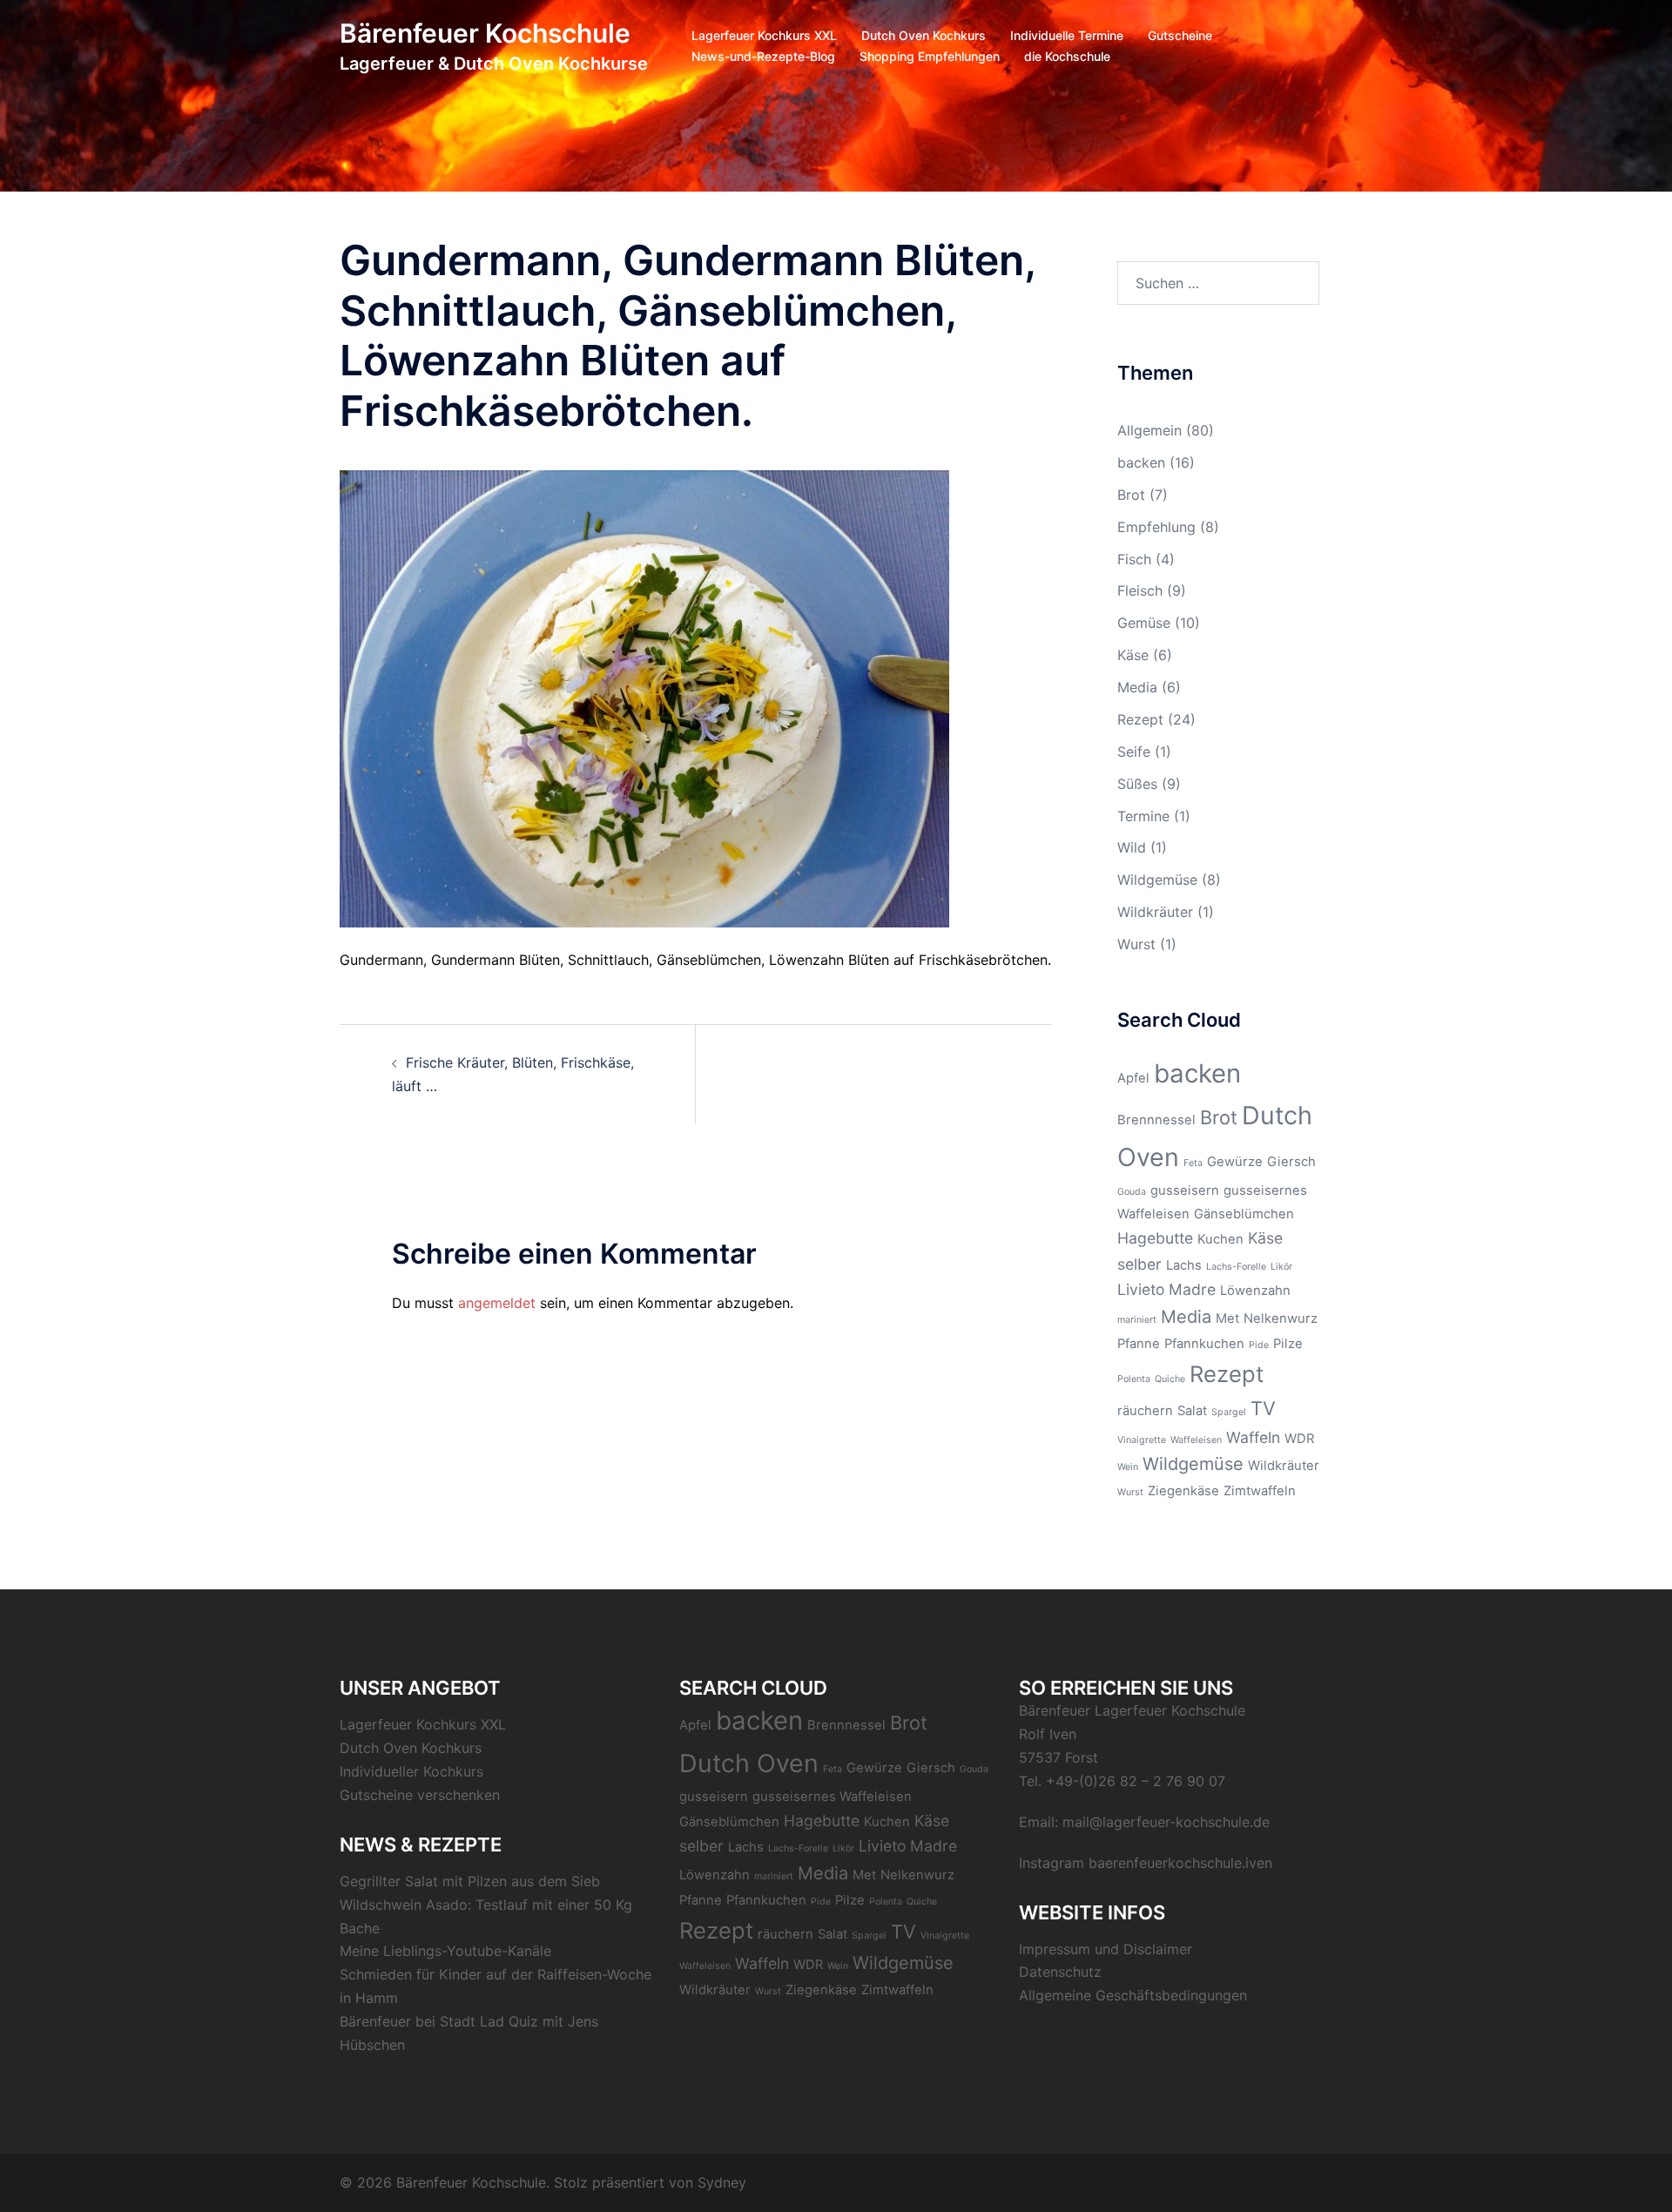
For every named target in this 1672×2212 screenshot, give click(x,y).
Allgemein (1149, 430)
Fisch (1134, 559)
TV (1263, 1408)
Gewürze (1235, 1162)
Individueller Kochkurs (411, 1771)
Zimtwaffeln (1260, 1491)
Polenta (1134, 1379)
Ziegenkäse (1183, 1491)
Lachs (1184, 1265)
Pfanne (1139, 1344)
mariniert (1137, 1320)
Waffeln (1253, 1437)
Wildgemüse (1157, 880)
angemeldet (497, 1303)
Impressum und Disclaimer (1106, 1949)
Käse (1133, 655)
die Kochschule (1067, 56)
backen (1141, 462)
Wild (1132, 847)
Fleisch (1140, 590)
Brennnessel (1156, 1120)
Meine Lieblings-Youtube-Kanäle (445, 1951)
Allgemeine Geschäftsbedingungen (1133, 1995)
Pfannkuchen (1204, 1344)
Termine (1143, 816)
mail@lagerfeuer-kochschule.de (1166, 1822)
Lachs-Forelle (1236, 1267)
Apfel (1133, 1078)
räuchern (1145, 1411)
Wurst (1136, 944)
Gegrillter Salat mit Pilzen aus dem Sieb (470, 1881)
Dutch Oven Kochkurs (924, 35)
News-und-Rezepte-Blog (763, 56)
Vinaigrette (1142, 1440)
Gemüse (1144, 623)
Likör (1281, 1267)
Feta (1193, 1163)
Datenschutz (1060, 1972)
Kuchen (1220, 1239)
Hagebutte (1155, 1238)
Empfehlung (1156, 527)
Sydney (722, 2182)
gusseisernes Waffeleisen (832, 1797)
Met (1227, 1318)
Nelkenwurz (1281, 1318)
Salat (1192, 1411)
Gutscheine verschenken (420, 1795)
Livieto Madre (1166, 1289)
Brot (1131, 495)
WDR (1299, 1439)
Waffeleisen (1196, 1440)
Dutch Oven (749, 1763)
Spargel (1229, 1412)
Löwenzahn (1255, 1291)
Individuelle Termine (1067, 35)
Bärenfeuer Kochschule (485, 33)
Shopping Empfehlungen (930, 56)
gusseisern (1185, 1190)
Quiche (1170, 1379)
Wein (1128, 1467)
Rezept (1140, 719)
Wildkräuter (1155, 912)
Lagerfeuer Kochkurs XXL (764, 35)
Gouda (1132, 1192)
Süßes (1137, 784)
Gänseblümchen (1244, 1214)
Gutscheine (1180, 35)
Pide (1259, 1345)
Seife (1134, 752)
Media (1137, 687)
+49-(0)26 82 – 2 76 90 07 (1136, 1781)
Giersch (1291, 1162)
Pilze (1288, 1344)
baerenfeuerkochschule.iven (1180, 1863)
